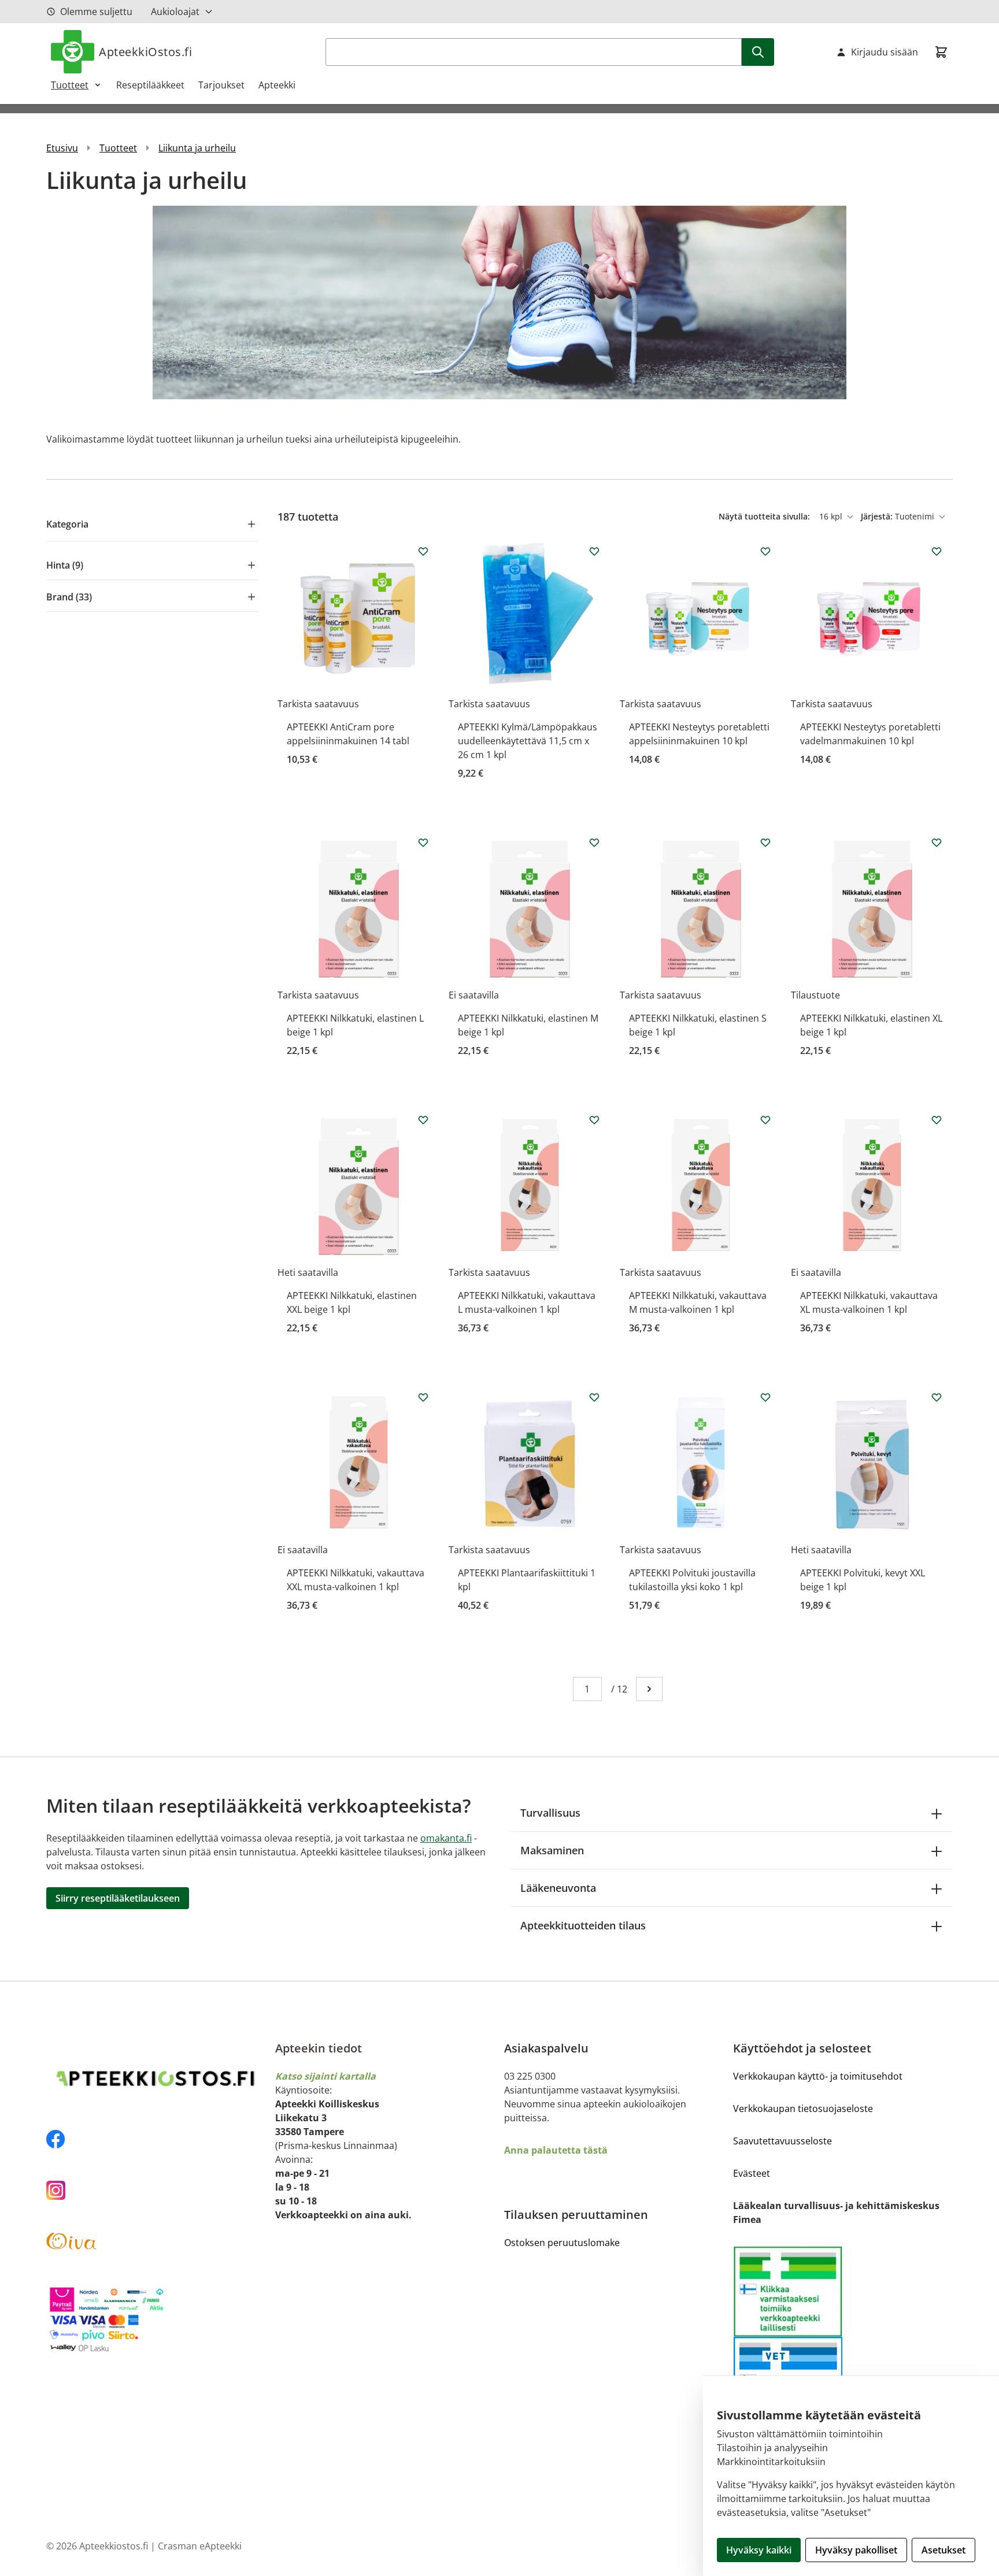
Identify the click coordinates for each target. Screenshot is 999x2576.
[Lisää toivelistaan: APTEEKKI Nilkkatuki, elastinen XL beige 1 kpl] (937, 842)
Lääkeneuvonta (558, 1888)
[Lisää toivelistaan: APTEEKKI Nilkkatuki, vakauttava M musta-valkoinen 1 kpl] (765, 1120)
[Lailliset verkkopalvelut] (788, 2291)
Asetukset (943, 2550)
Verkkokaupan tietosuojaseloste (803, 2109)
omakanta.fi (446, 1838)
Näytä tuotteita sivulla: (765, 516)
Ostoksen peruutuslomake (562, 2243)
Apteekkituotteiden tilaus (583, 1925)
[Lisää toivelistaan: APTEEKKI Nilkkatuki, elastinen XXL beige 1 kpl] (423, 1120)
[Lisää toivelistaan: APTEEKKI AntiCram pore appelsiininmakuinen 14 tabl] (423, 551)
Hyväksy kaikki (759, 2550)
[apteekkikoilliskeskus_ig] (156, 2190)
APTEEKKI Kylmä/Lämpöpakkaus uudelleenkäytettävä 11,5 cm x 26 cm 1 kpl (528, 741)
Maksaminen (552, 1850)
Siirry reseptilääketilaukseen (118, 1898)
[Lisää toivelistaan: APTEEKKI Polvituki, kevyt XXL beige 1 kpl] (937, 1397)
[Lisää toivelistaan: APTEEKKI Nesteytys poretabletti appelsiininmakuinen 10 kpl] (765, 551)
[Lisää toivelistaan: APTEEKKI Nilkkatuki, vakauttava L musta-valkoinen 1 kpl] (594, 1120)
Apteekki (277, 85)
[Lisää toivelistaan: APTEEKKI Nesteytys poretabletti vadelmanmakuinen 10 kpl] (937, 551)
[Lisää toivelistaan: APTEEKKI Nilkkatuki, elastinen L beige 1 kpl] (423, 842)
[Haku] (758, 52)
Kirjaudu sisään (885, 52)
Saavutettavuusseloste (782, 2141)
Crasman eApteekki (200, 2546)
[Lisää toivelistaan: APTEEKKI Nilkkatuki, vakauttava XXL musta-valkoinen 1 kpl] (423, 1397)
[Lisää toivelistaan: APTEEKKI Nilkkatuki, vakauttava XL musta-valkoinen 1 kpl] (937, 1120)
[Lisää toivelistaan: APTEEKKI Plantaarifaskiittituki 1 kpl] (594, 1397)
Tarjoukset (221, 85)
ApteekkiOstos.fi (145, 52)
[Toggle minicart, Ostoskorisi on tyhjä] (941, 52)
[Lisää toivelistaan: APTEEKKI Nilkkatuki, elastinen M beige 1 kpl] (594, 842)
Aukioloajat (175, 12)
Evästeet (752, 2173)
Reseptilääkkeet (150, 85)
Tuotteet (70, 85)
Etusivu (62, 148)
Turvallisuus (550, 1813)
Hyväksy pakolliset (856, 2550)
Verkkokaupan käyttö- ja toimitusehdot (818, 2076)
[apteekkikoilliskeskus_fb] (156, 2139)
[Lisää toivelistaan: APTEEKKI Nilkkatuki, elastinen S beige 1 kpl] (765, 842)
